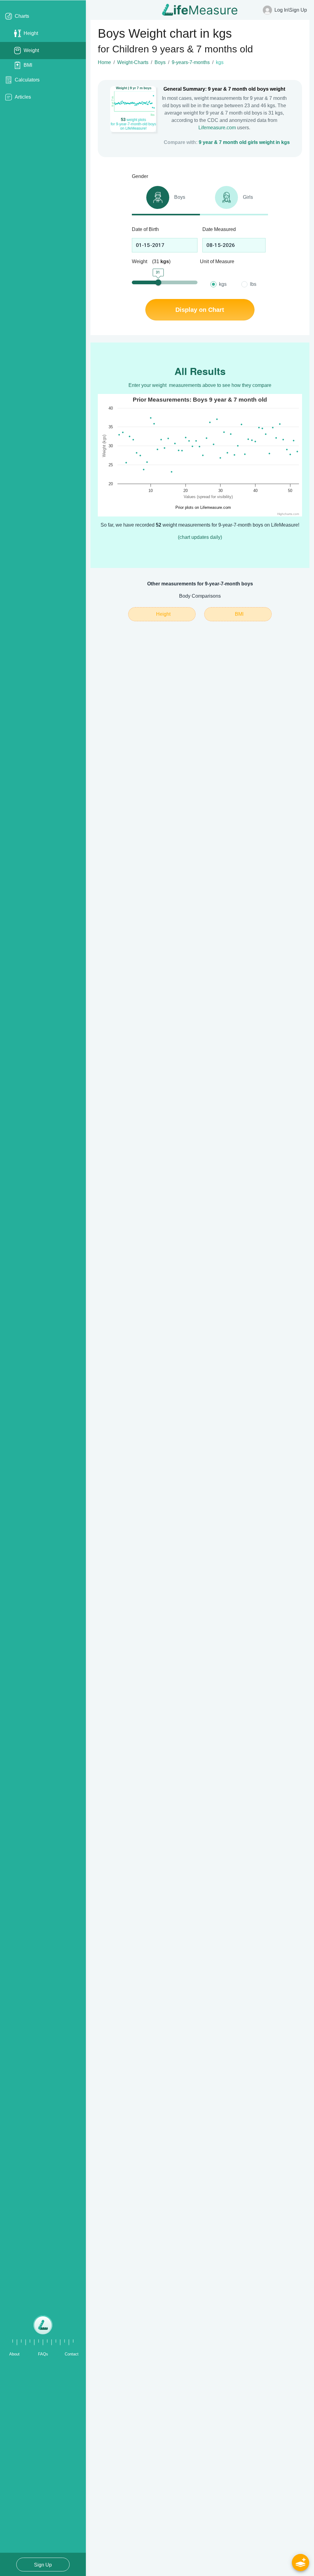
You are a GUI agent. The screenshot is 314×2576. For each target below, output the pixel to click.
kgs (223, 284)
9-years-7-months (191, 62)
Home (104, 62)
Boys (160, 62)
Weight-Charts (133, 62)
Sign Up (43, 2565)
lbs (253, 284)
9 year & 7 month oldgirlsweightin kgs (244, 142)
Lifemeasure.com (217, 128)
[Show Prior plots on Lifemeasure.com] (201, 507)
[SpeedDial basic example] (301, 2563)
